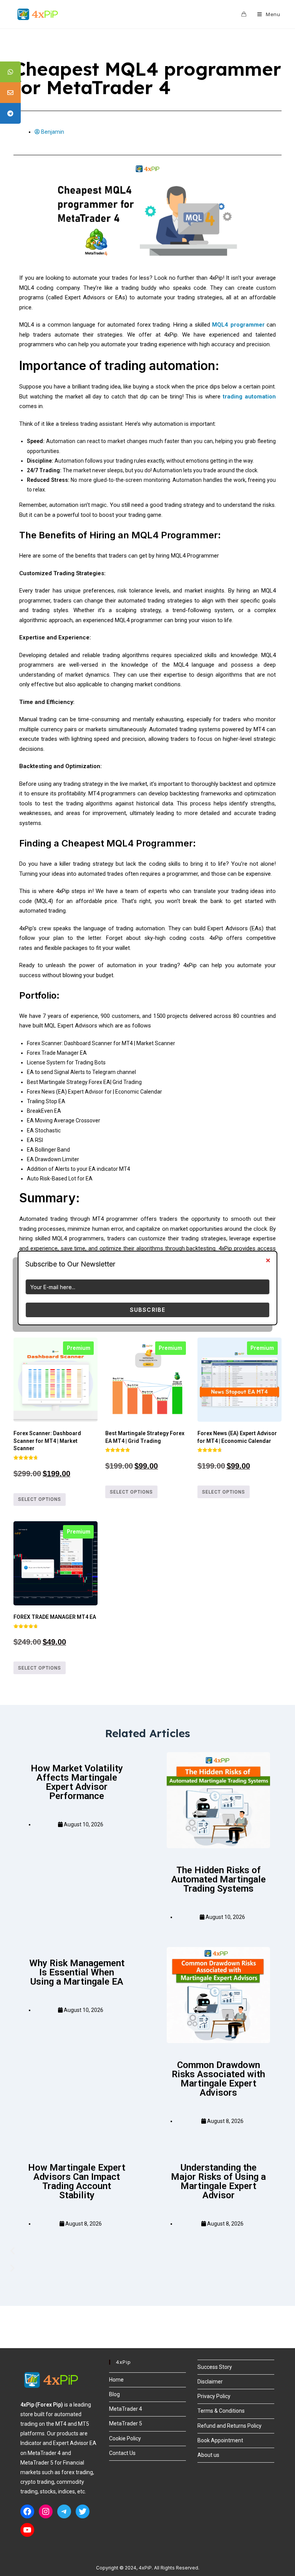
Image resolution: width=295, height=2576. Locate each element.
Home (116, 2380)
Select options (40, 1499)
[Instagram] (46, 2511)
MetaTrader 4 (126, 2409)
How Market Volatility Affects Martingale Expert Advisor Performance (77, 1782)
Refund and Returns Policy (230, 2426)
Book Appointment (220, 2440)
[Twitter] (83, 2511)
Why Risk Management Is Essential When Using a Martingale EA (77, 1972)
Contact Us (122, 2453)
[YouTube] (27, 2530)
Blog (114, 2394)
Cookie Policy (125, 2438)
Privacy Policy (214, 2396)
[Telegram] (64, 2511)
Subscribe (148, 1310)
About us (208, 2455)
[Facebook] (27, 2511)
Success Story (215, 2367)
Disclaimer (210, 2382)
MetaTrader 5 (126, 2423)
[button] (147, 2251)
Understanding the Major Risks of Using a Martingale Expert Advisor (218, 2181)
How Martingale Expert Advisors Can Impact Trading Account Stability (77, 2181)
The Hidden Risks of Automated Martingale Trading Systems (219, 1879)
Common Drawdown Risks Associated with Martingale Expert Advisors (218, 2079)
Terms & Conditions (221, 2411)
